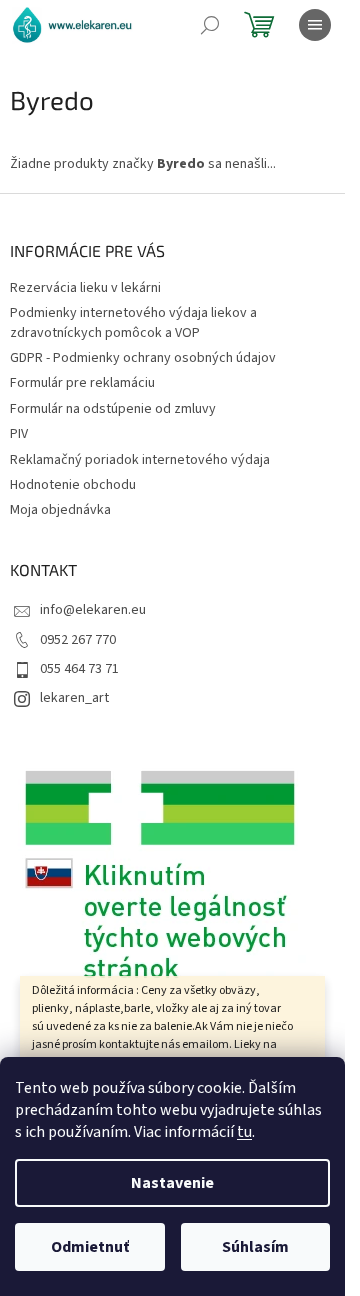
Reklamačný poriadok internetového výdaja (140, 460)
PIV (19, 434)
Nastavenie (172, 1183)
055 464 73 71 (79, 669)
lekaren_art (74, 698)
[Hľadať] (210, 25)
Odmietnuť (90, 1247)
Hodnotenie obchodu (73, 485)
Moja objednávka (60, 510)
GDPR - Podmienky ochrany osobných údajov (143, 358)
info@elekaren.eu (93, 610)
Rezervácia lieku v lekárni (85, 288)
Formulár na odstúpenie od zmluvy (113, 409)
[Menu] (315, 25)
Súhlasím (255, 1247)
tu (244, 1132)
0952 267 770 (78, 640)
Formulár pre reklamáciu (82, 383)
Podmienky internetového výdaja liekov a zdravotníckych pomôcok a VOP (133, 322)
